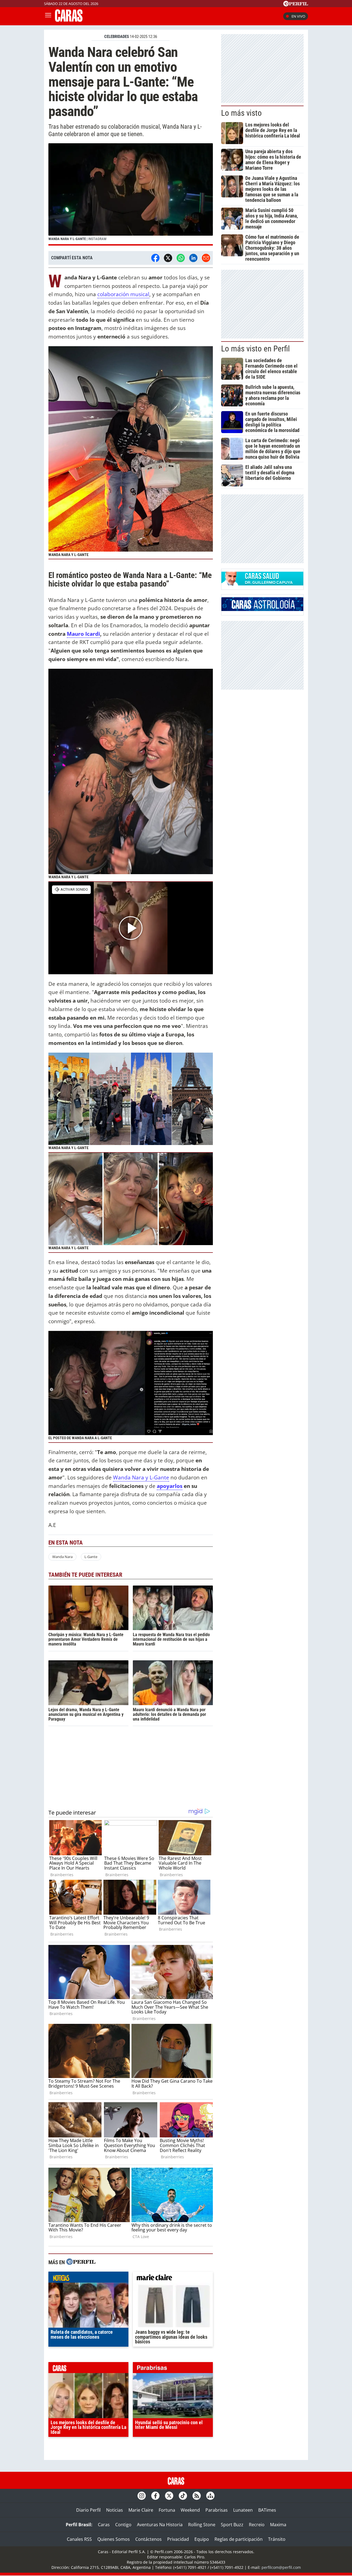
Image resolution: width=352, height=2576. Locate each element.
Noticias (115, 2510)
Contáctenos (148, 2539)
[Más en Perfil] (81, 2262)
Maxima (278, 2525)
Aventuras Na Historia (160, 2525)
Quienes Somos (114, 2539)
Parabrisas (217, 2510)
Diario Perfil (88, 2510)
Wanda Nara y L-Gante (141, 1477)
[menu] (48, 16)
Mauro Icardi (83, 634)
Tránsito (277, 2539)
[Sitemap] (210, 2496)
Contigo (123, 2525)
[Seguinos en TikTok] (183, 2496)
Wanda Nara (62, 1557)
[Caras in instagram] (142, 2496)
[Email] (206, 258)
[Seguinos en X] (169, 2496)
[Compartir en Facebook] (155, 258)
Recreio (257, 2525)
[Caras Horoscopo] (262, 609)
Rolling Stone (202, 2525)
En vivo (298, 16)
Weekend (190, 2510)
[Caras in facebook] (155, 2496)
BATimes (267, 2510)
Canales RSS (79, 2539)
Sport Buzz (232, 2525)
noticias (88, 2278)
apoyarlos (170, 1486)
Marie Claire (141, 2510)
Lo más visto (241, 113)
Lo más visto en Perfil (255, 349)
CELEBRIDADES (117, 37)
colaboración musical (123, 294)
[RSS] (197, 2496)
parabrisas (173, 2369)
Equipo (202, 2539)
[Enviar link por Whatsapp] (181, 258)
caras (88, 2369)
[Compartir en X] (168, 258)
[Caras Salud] (262, 584)
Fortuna (167, 2510)
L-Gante (91, 1557)
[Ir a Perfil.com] (296, 5)
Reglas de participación (239, 2539)
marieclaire (173, 2278)
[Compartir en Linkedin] (193, 258)
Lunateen (243, 2510)
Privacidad (178, 2539)
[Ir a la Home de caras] (69, 20)
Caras (104, 2525)
